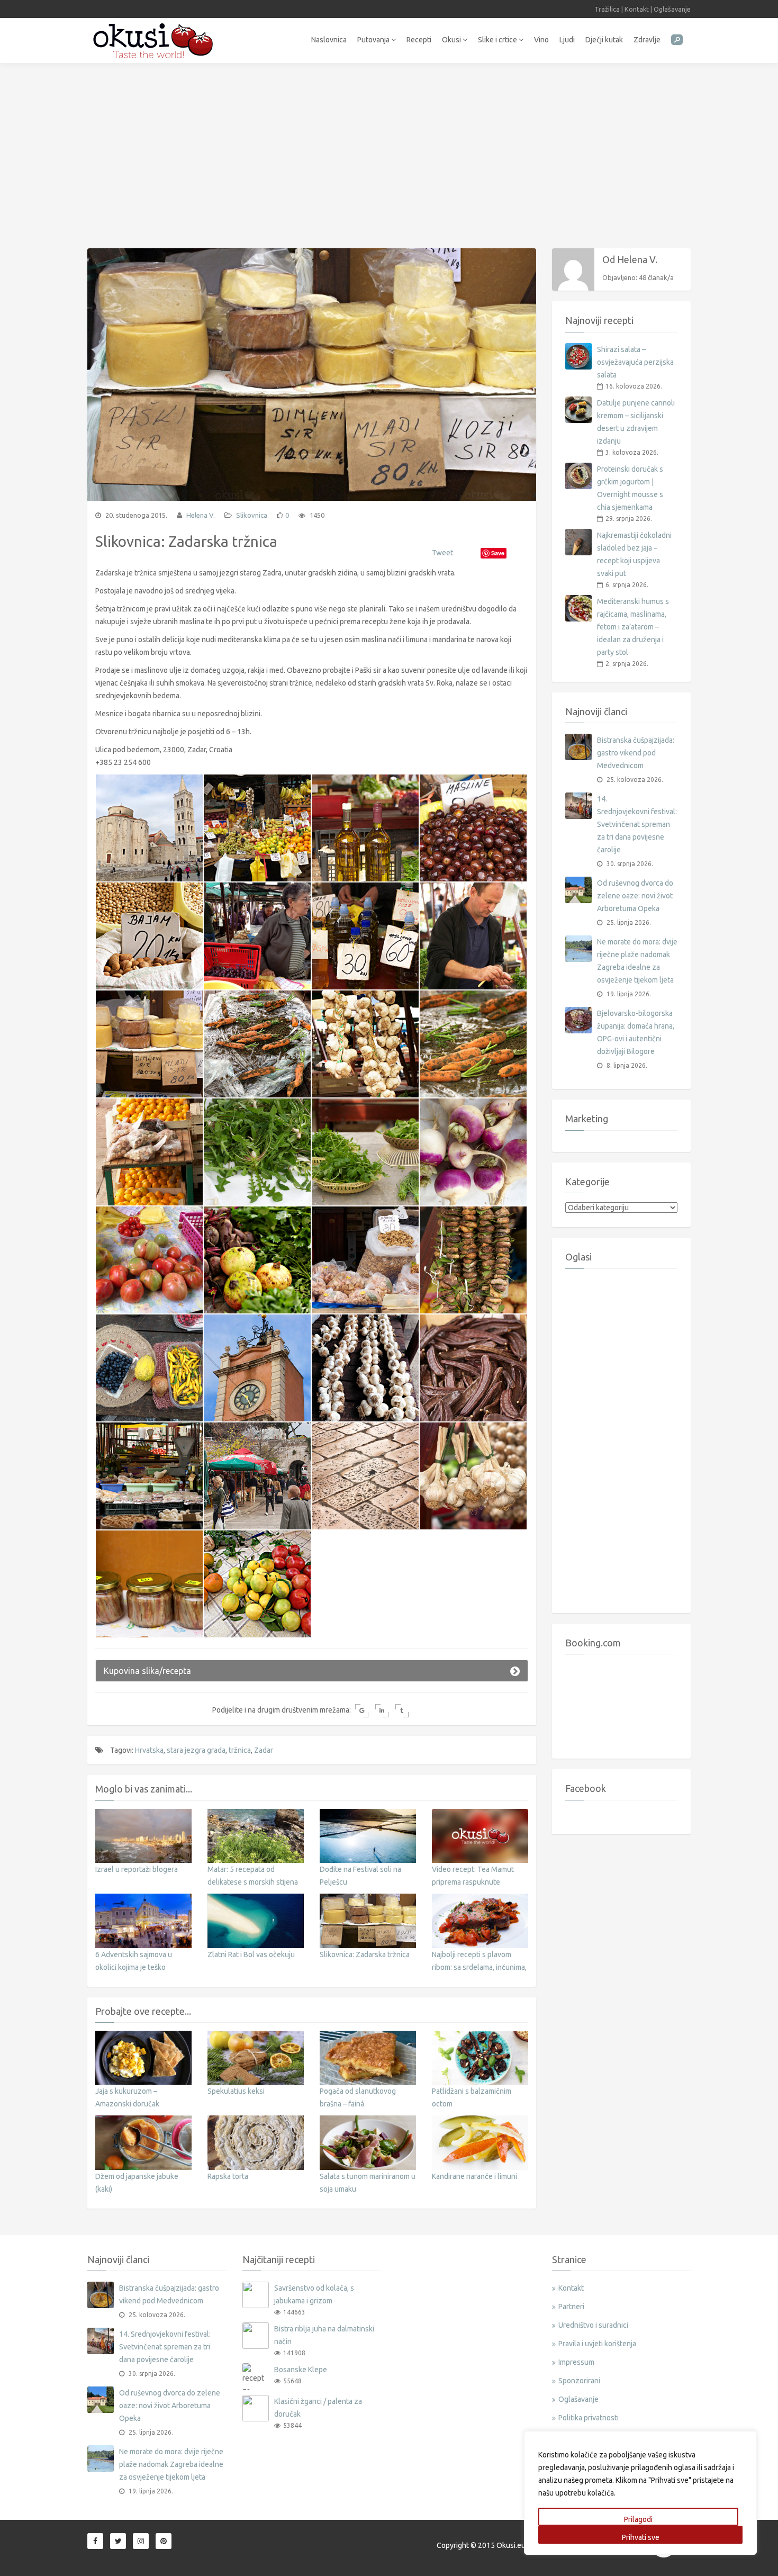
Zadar (264, 1750)
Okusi (452, 40)
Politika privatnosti (589, 2418)
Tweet (442, 553)
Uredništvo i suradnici (593, 2325)
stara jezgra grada (196, 1750)
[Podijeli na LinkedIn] (382, 1711)
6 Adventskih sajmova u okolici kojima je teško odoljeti (134, 1967)
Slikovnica (252, 515)
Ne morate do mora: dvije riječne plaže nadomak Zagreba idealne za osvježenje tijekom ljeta (637, 961)
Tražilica (607, 9)
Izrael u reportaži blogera (137, 1869)
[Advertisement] (389, 150)
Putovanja (374, 40)
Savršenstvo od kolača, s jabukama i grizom (314, 2294)
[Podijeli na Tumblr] (402, 1711)
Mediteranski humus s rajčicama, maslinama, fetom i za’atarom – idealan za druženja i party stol (633, 627)
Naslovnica (329, 40)
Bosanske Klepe (301, 2370)
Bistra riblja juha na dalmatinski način (324, 2335)
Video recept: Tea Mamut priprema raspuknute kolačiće (473, 1882)
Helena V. (200, 515)
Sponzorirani (579, 2381)
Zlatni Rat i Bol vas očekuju (251, 1954)
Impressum (576, 2362)
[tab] (312, 1671)
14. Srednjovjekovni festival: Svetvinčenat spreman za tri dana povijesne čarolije (637, 824)
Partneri (571, 2307)
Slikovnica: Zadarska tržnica (365, 1954)
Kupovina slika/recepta (147, 1671)
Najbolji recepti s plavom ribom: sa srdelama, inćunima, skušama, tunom (479, 1967)
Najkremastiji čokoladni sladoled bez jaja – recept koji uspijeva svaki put (634, 554)
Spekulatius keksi (236, 2091)
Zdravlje (647, 40)
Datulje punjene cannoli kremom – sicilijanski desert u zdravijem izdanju (636, 422)
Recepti (419, 40)
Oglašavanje (672, 9)
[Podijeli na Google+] (362, 1711)
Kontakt (637, 9)
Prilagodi (638, 2519)
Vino (541, 40)
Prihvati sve (641, 2537)
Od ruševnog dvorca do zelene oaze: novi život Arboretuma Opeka (635, 896)
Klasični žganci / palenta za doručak (318, 2408)
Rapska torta (228, 2176)
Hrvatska (149, 1750)
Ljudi (567, 40)
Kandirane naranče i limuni (474, 2176)
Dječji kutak (604, 40)
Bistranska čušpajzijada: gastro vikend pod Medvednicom (636, 753)
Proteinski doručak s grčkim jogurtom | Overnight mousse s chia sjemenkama (630, 488)
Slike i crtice (498, 40)
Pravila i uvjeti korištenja (597, 2344)
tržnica (240, 1750)
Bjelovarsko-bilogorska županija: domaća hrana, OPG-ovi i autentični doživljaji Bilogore (636, 1032)
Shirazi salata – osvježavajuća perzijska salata (635, 362)
